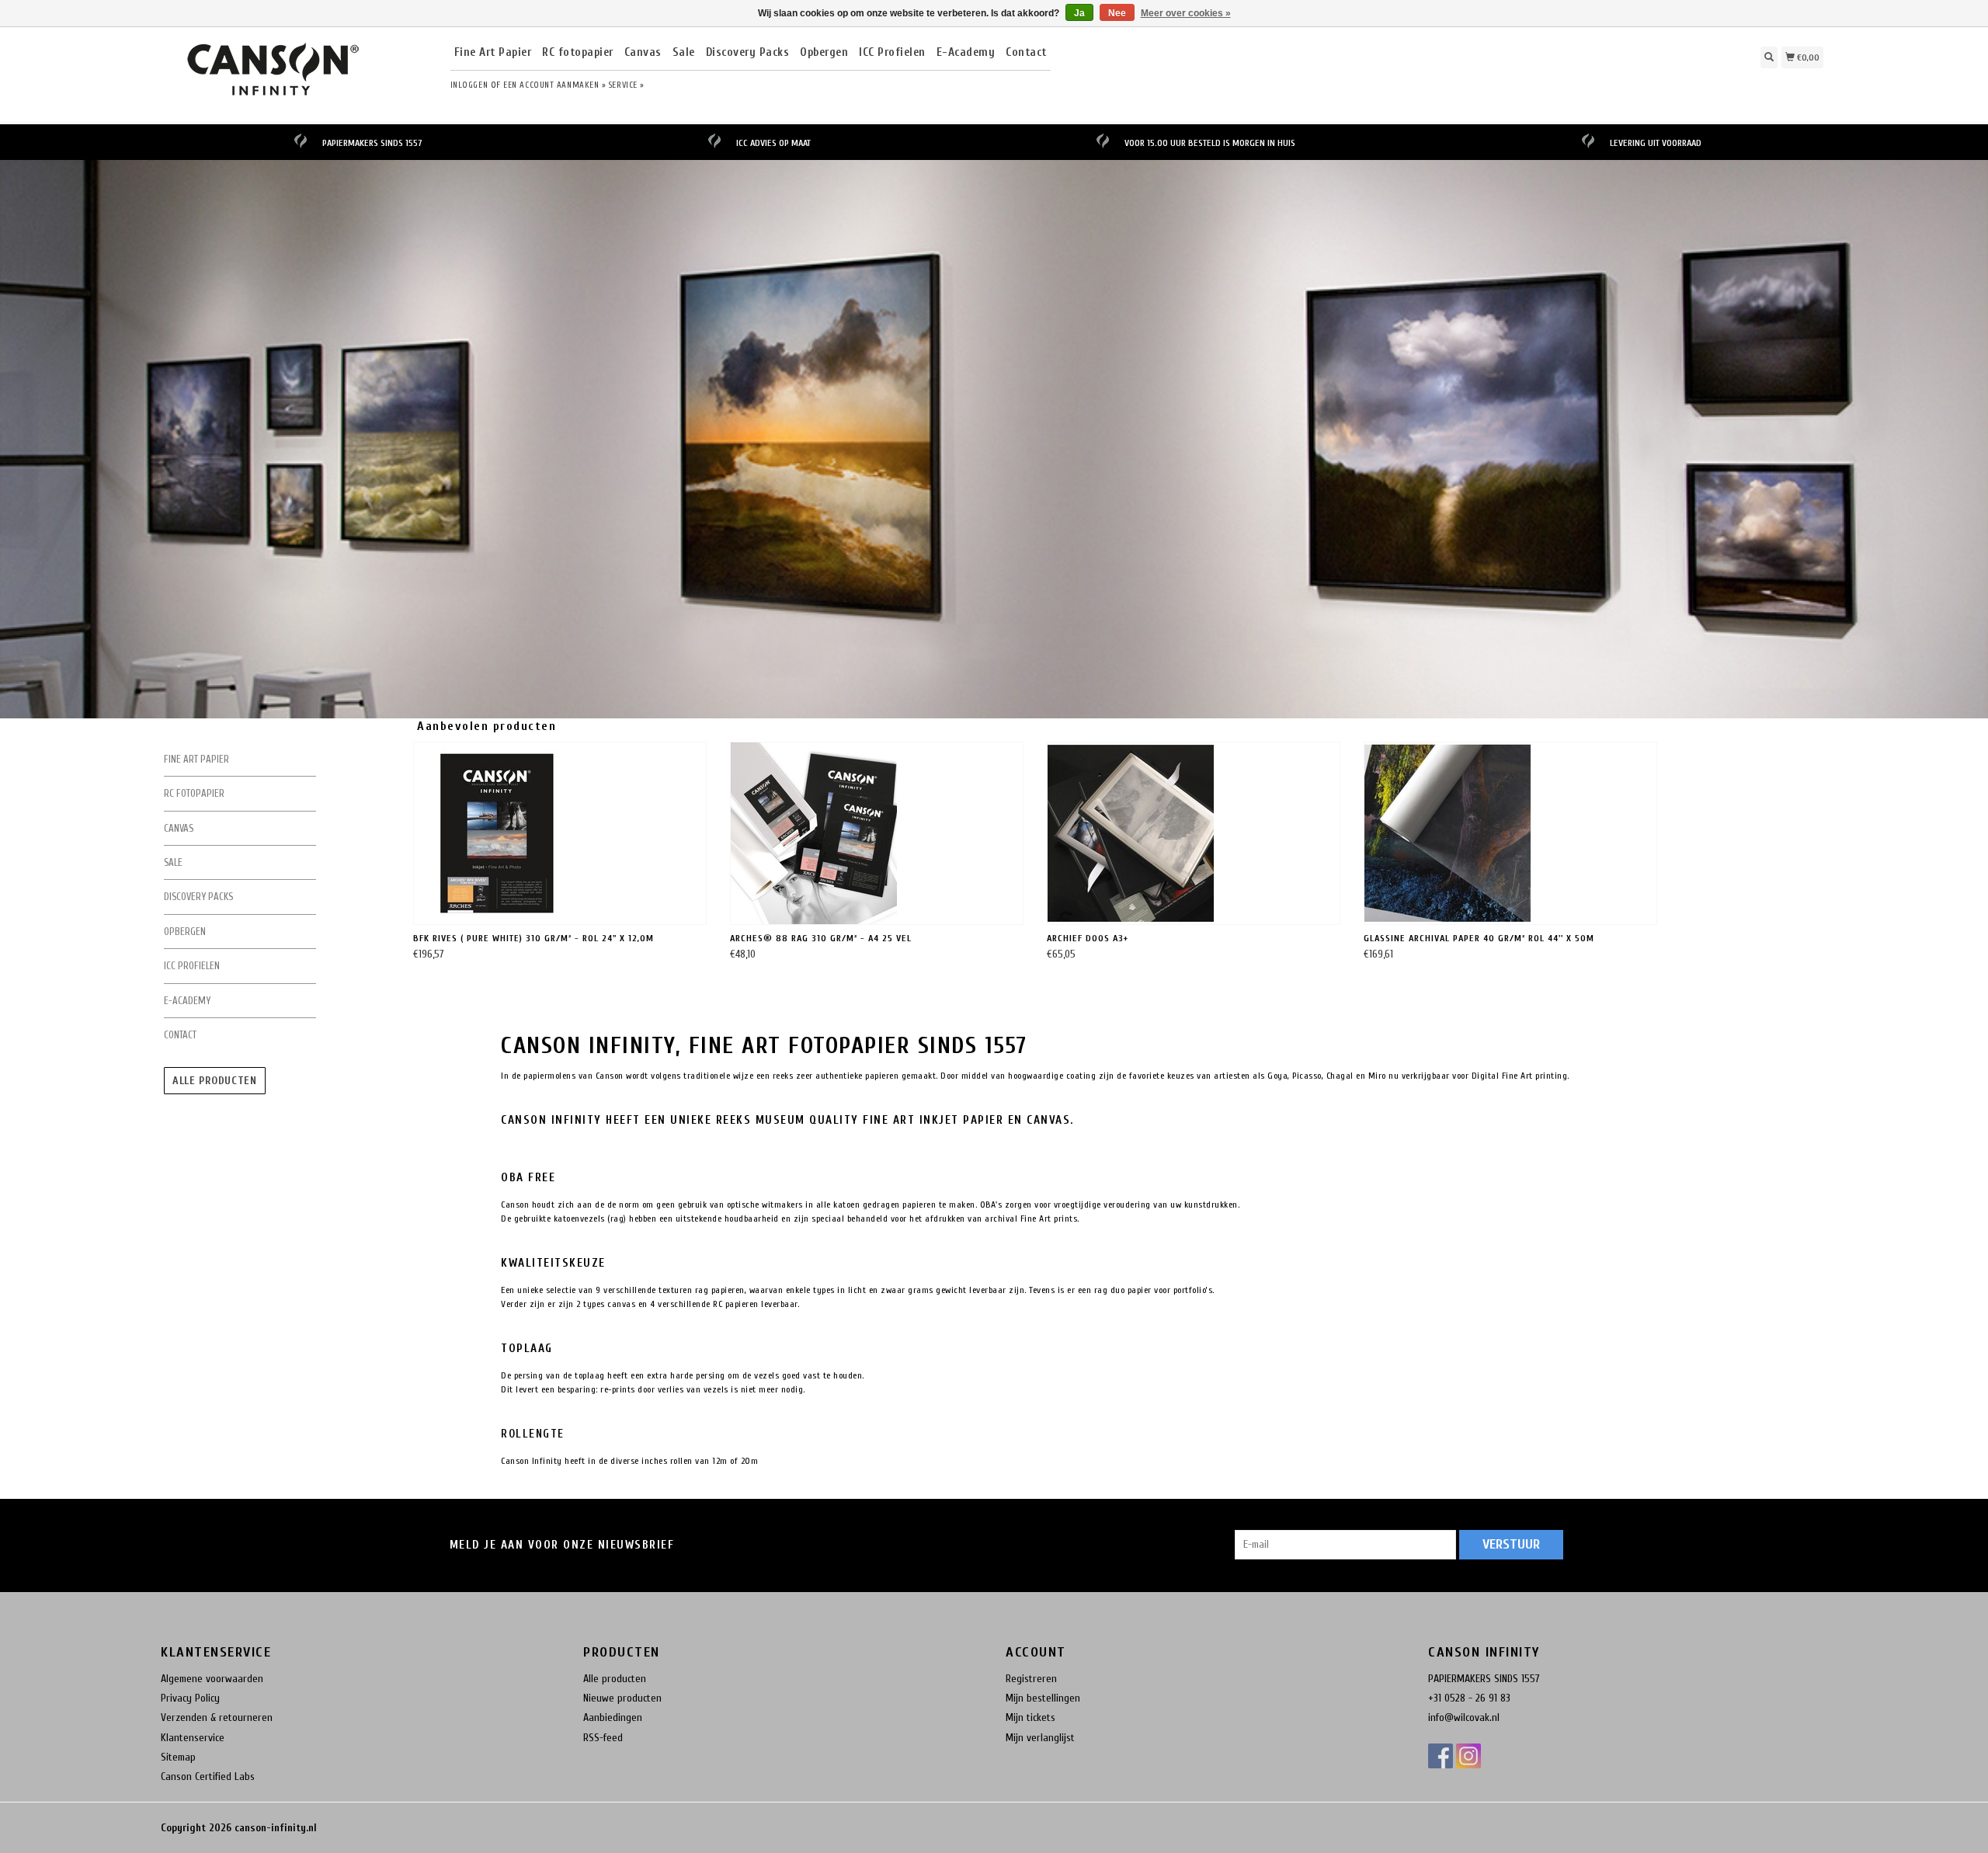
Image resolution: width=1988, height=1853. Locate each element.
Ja (1079, 13)
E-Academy (966, 53)
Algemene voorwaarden (212, 1679)
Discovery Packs (748, 53)
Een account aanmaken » (554, 85)
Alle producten (215, 1081)
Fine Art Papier (493, 53)
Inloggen (469, 85)
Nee (1117, 13)
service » (627, 85)
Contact (1026, 53)
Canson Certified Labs (208, 1777)
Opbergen (824, 53)
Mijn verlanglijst (1040, 1738)
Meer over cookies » (1186, 13)
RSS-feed (603, 1738)
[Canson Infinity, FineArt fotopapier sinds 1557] (300, 73)
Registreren (1031, 1679)
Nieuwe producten (622, 1698)
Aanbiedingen (613, 1717)
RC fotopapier (578, 53)
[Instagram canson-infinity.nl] (1468, 1756)
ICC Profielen (892, 53)
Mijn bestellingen (1043, 1698)
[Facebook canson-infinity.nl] (1441, 1756)
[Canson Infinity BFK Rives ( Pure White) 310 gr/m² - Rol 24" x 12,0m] (560, 833)
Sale (684, 53)
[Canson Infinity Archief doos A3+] (1194, 833)
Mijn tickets (1030, 1717)
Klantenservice (193, 1738)
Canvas (643, 53)
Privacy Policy (190, 1698)
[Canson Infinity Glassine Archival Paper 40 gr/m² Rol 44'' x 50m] (1510, 833)
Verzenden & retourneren (217, 1717)
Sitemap (178, 1757)
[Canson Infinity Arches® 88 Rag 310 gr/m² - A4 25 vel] (877, 833)
